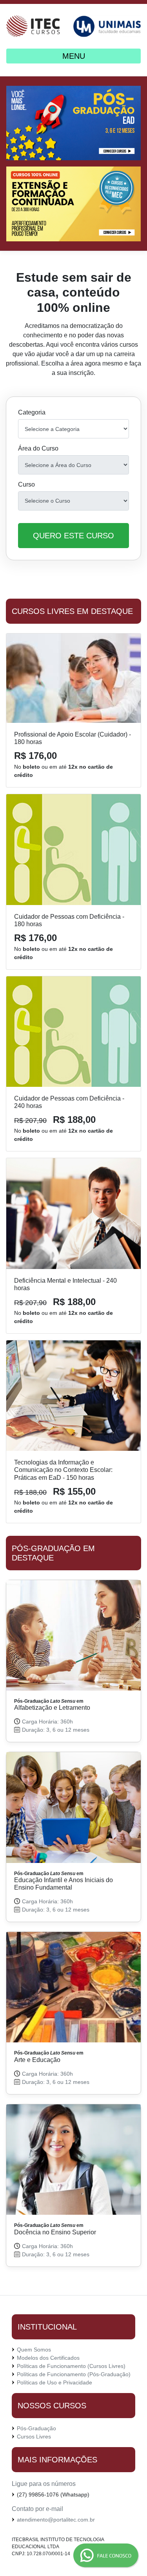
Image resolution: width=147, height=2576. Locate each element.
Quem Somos (34, 2350)
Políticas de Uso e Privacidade (54, 2382)
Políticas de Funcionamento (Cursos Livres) (71, 2366)
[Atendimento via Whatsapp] (73, 2556)
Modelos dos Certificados (48, 2358)
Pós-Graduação (36, 2428)
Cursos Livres (34, 2437)
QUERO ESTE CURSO (73, 536)
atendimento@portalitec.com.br (56, 2520)
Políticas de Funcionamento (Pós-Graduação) (74, 2374)
